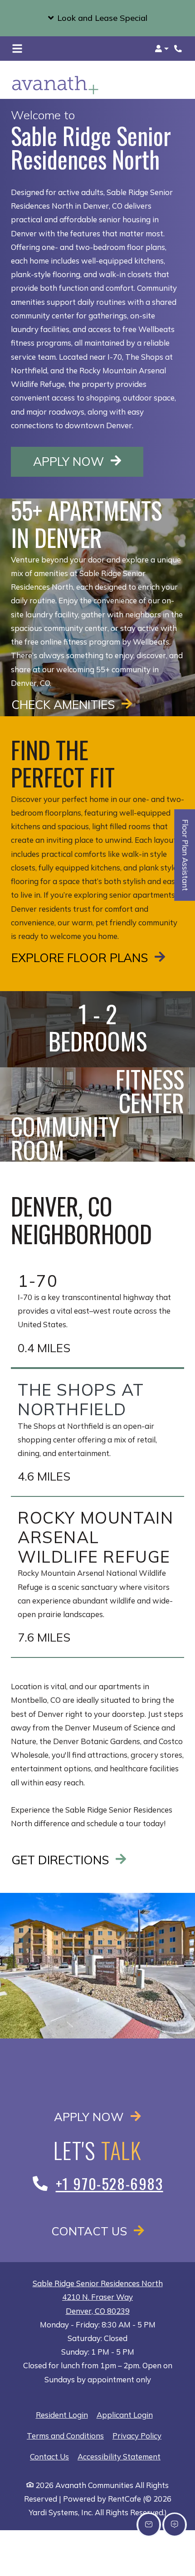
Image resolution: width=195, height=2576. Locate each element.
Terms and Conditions (65, 2435)
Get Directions (62, 1860)
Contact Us (91, 2231)
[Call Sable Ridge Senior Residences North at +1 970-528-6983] (179, 49)
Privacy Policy (137, 2435)
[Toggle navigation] (17, 49)
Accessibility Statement (119, 2456)
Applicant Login (125, 2415)
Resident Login (62, 2415)
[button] (97, 18)
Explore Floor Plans (81, 958)
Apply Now (88, 461)
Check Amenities (65, 704)
